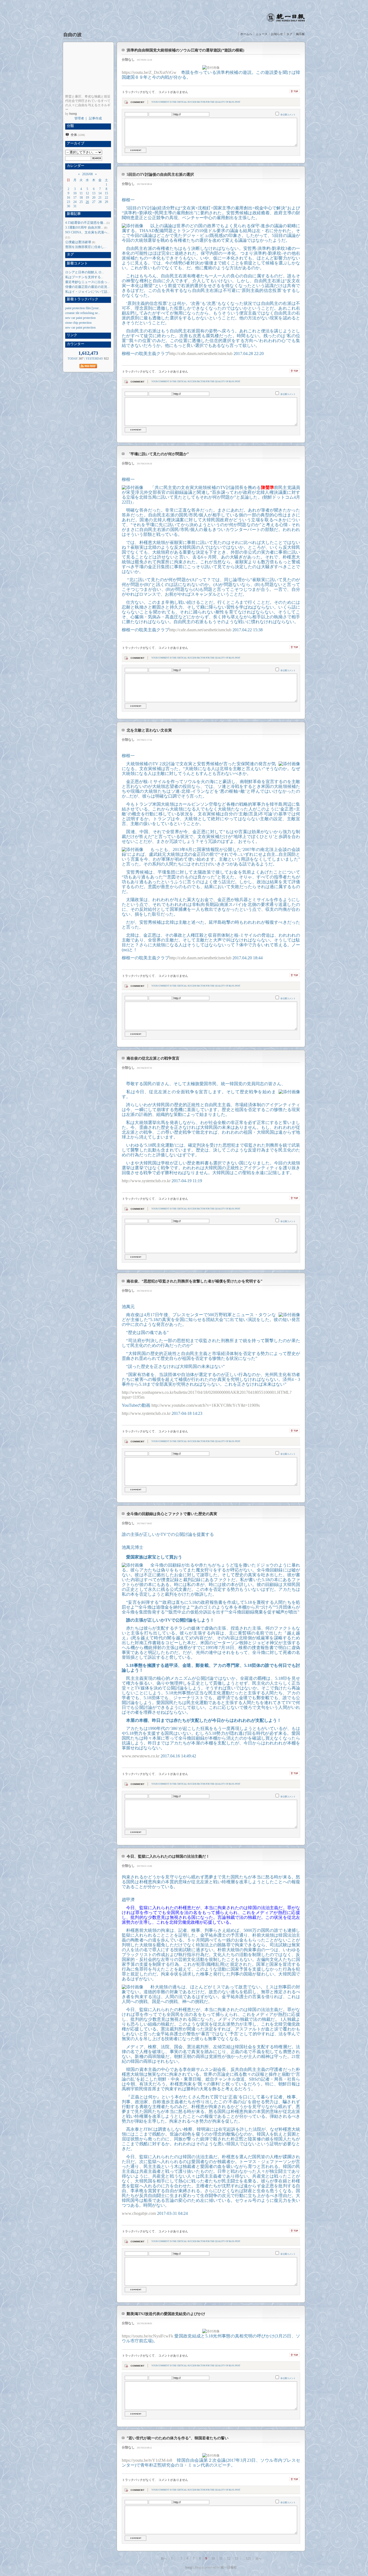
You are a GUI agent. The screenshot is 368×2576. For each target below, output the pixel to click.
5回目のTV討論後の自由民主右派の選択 (160, 175)
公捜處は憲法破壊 (78, 242)
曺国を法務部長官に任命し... (86, 247)
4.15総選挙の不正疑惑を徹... (85, 223)
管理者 (79, 118)
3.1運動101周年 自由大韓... (84, 227)
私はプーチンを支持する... (84, 277)
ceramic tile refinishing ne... (83, 313)
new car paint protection (80, 318)
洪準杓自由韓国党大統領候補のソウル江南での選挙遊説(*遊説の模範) (185, 50)
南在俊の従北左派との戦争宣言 (153, 1058)
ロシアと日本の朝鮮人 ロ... (85, 272)
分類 (70, 126)
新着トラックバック (82, 299)
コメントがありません (173, 92)
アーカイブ (75, 143)
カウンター (75, 344)
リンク (71, 335)
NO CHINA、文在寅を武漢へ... (87, 232)
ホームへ (246, 34)
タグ (289, 34)
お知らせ (277, 34)
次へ (258, 2558)
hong (189, 2567)
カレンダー (75, 166)
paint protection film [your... (83, 308)
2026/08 (87, 174)
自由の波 (72, 35)
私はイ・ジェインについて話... (87, 292)
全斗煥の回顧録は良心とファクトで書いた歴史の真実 (172, 1514)
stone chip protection (78, 323)
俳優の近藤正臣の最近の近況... (87, 287)
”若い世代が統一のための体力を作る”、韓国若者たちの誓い (178, 2438)
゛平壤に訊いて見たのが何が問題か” (158, 454)
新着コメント (77, 263)
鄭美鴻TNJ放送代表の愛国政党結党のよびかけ (166, 2314)
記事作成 (95, 118)
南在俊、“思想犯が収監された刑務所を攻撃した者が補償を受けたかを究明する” (195, 1281)
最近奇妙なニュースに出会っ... (87, 282)
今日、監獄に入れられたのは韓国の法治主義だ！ (168, 1856)
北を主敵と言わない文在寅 (149, 730)
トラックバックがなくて (138, 92)
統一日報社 (229, 2567)
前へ (164, 2558)
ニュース (262, 34)
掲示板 (300, 34)
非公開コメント (288, 115)
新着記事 (73, 214)
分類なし (128, 60)
